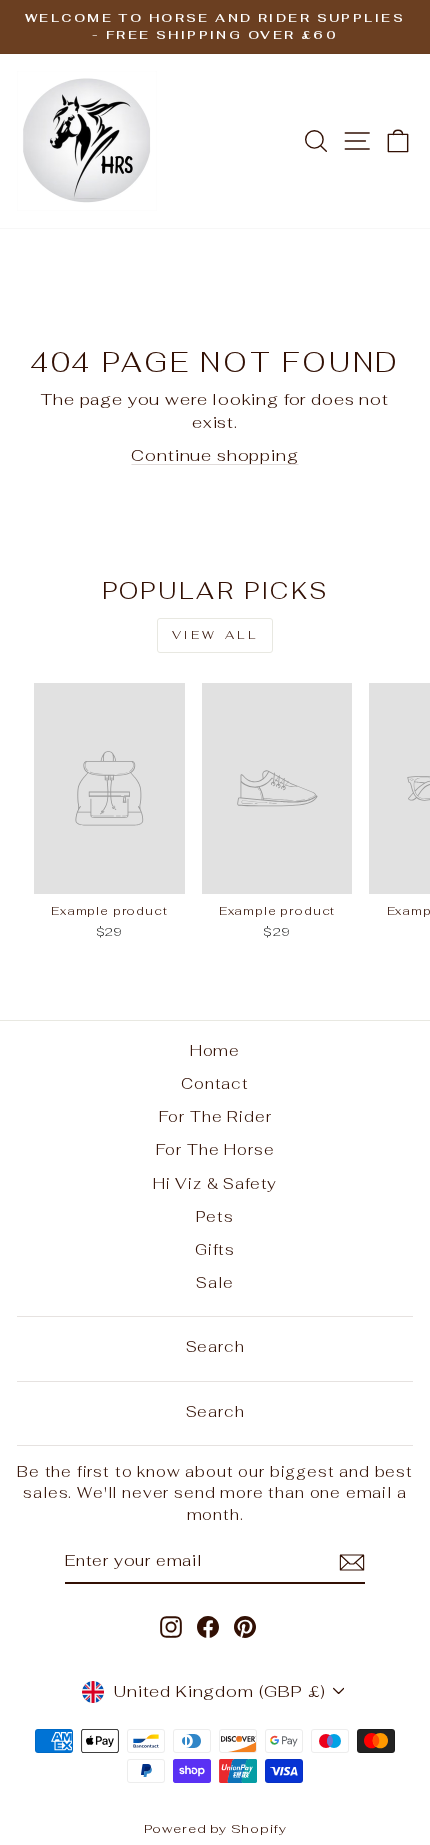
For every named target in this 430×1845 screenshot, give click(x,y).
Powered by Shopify (215, 1828)
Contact (215, 1083)
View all (215, 635)
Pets (214, 1216)
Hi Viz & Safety (215, 1183)
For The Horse (215, 1149)
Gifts (215, 1249)
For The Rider (215, 1116)
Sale (214, 1282)
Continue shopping (214, 455)
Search (215, 1346)
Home (215, 1050)
